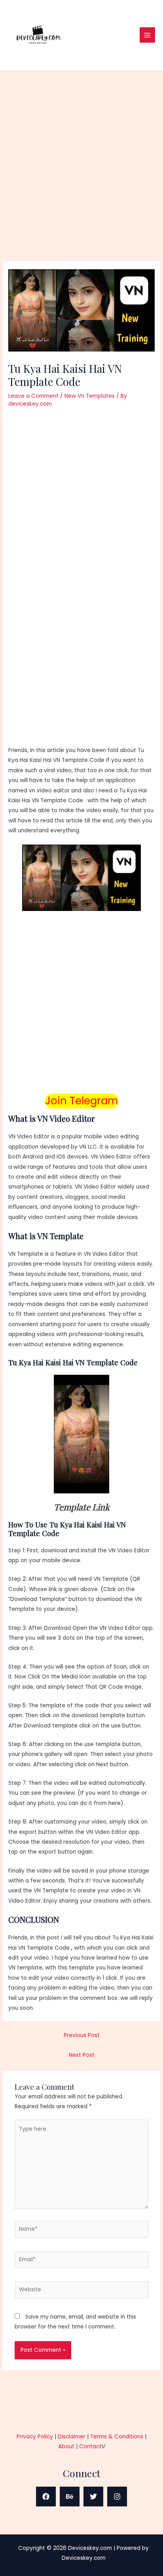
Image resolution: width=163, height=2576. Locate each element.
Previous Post (82, 2035)
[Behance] (70, 2497)
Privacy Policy (35, 2437)
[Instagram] (117, 2497)
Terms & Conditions (117, 2437)
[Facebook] (46, 2497)
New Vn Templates (90, 396)
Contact (90, 2447)
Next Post (82, 2055)
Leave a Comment (33, 396)
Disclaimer (72, 2437)
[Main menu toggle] (147, 35)
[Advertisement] (81, 176)
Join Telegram (81, 1101)
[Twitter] (93, 2497)
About (66, 2447)
